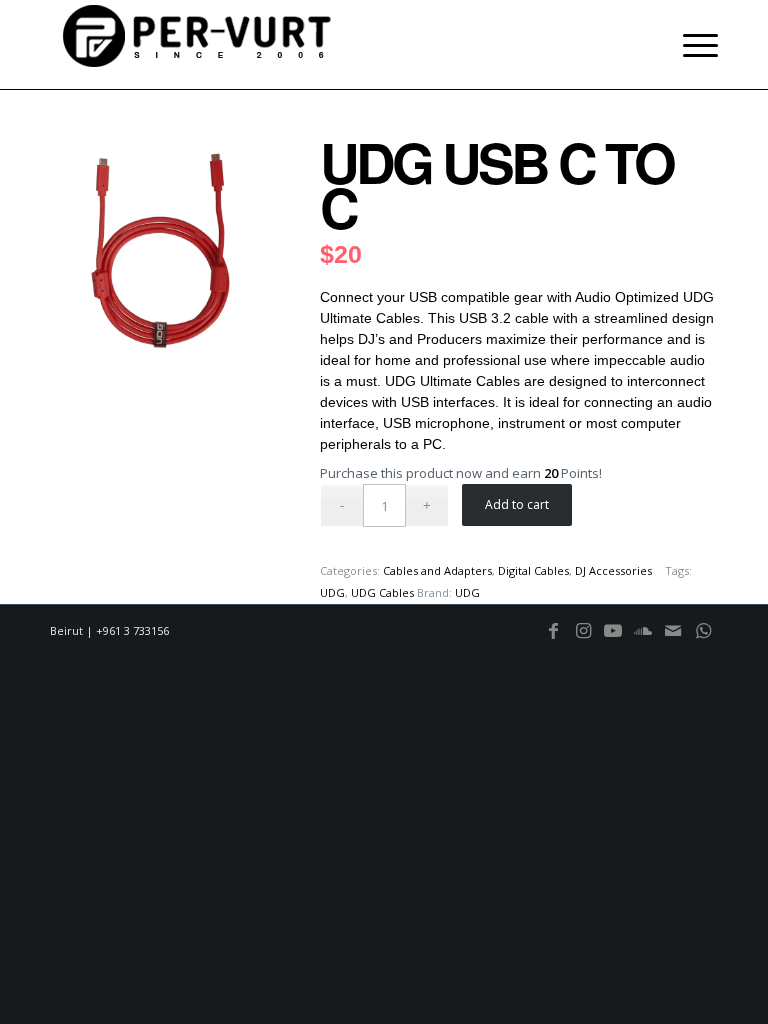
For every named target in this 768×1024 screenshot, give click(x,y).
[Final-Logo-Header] (200, 45)
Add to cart (517, 504)
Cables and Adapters (437, 570)
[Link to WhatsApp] (703, 640)
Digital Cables (533, 570)
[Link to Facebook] (553, 640)
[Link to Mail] (673, 640)
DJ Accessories (613, 570)
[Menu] (695, 45)
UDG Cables (382, 592)
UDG (332, 592)
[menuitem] (695, 45)
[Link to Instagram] (583, 640)
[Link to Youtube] (613, 640)
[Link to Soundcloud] (643, 640)
